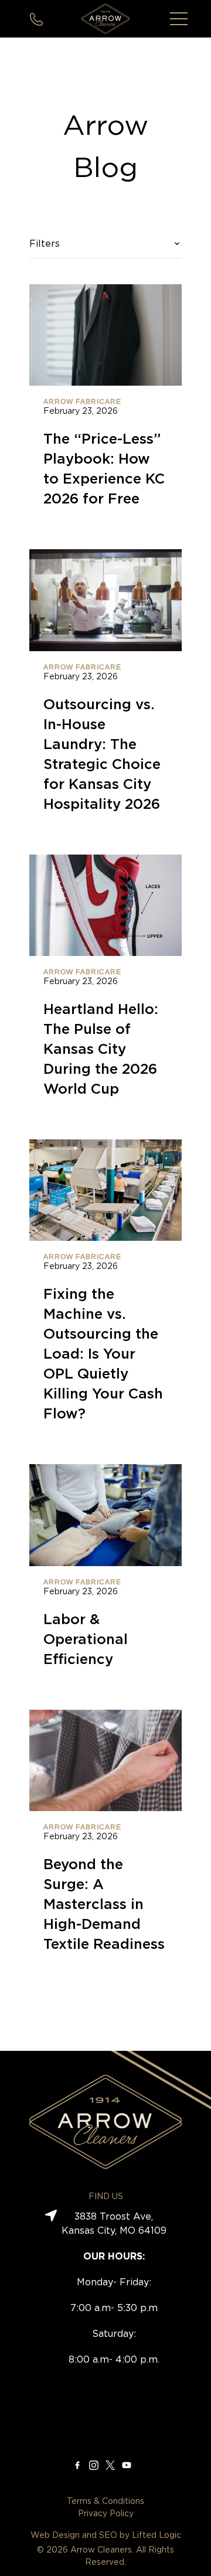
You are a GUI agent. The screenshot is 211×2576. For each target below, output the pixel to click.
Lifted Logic (156, 2536)
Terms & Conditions (105, 2502)
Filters (45, 244)
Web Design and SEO (74, 2536)
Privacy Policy (106, 2514)
